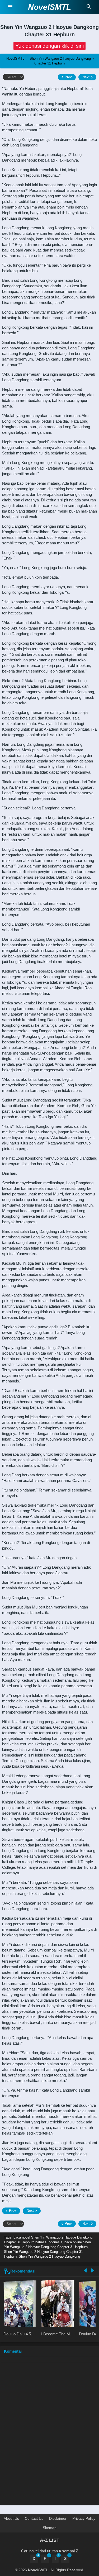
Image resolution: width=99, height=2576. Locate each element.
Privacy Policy (84, 2518)
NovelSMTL (49, 7)
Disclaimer (58, 2518)
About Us (11, 2518)
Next (86, 77)
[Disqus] (49, 2433)
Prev (68, 77)
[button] (49, 46)
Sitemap (50, 2528)
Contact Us (34, 2518)
